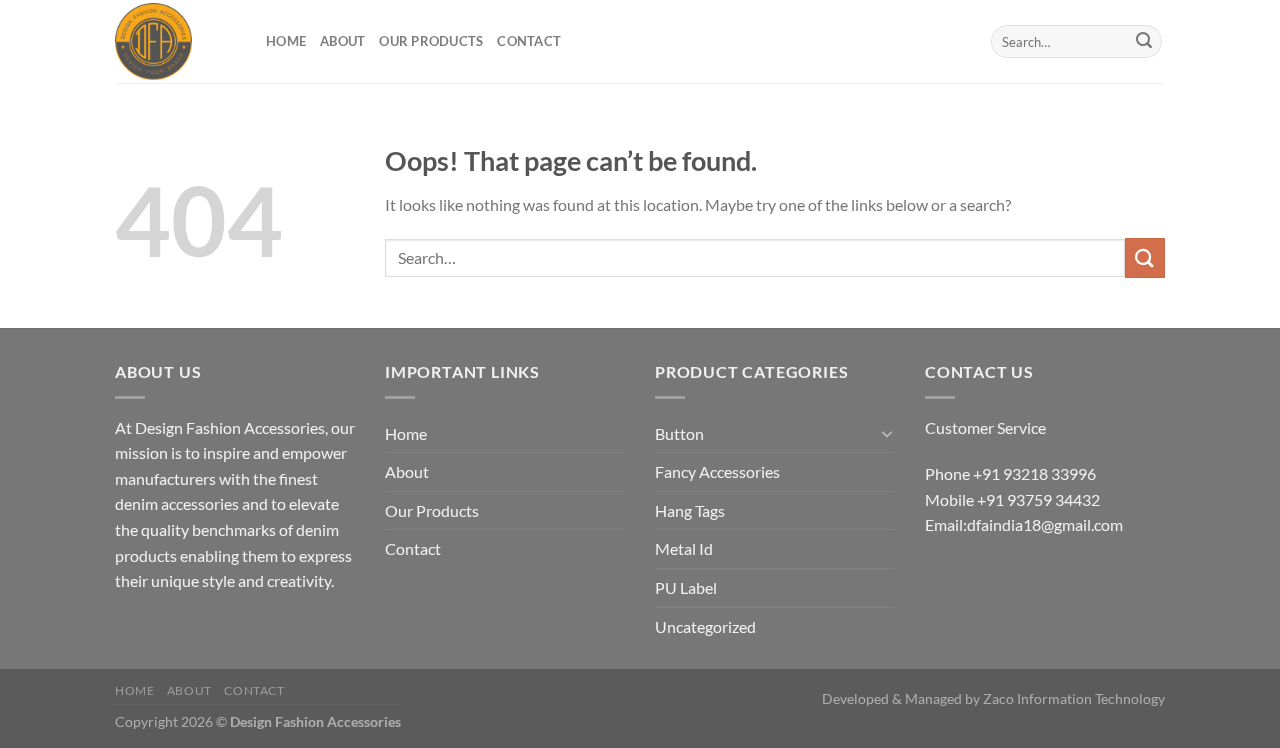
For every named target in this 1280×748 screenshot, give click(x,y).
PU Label (686, 587)
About (342, 41)
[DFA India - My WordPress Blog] (175, 41)
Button (679, 433)
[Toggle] (887, 433)
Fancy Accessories (717, 471)
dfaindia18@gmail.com (1045, 524)
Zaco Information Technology (1074, 698)
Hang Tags (690, 510)
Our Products (431, 41)
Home (286, 41)
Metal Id (684, 548)
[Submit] (1144, 42)
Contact (529, 41)
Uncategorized (705, 626)
